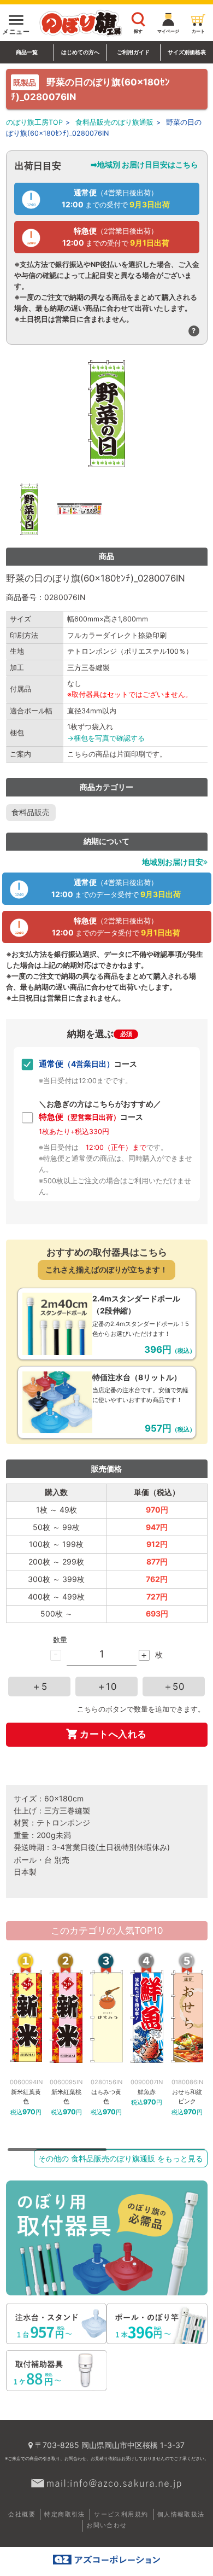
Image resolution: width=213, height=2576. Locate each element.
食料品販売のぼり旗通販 (114, 122)
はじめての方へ (80, 52)
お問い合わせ (106, 2525)
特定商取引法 (64, 2514)
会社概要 (22, 2514)
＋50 (174, 1687)
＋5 (39, 1687)
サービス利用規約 (121, 2514)
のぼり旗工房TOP (34, 122)
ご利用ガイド (133, 52)
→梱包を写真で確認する (106, 738)
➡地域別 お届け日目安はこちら (144, 164)
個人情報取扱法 (181, 2514)
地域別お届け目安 (173, 862)
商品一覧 (27, 52)
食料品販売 (31, 812)
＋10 (107, 1687)
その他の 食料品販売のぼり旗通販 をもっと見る (121, 2158)
